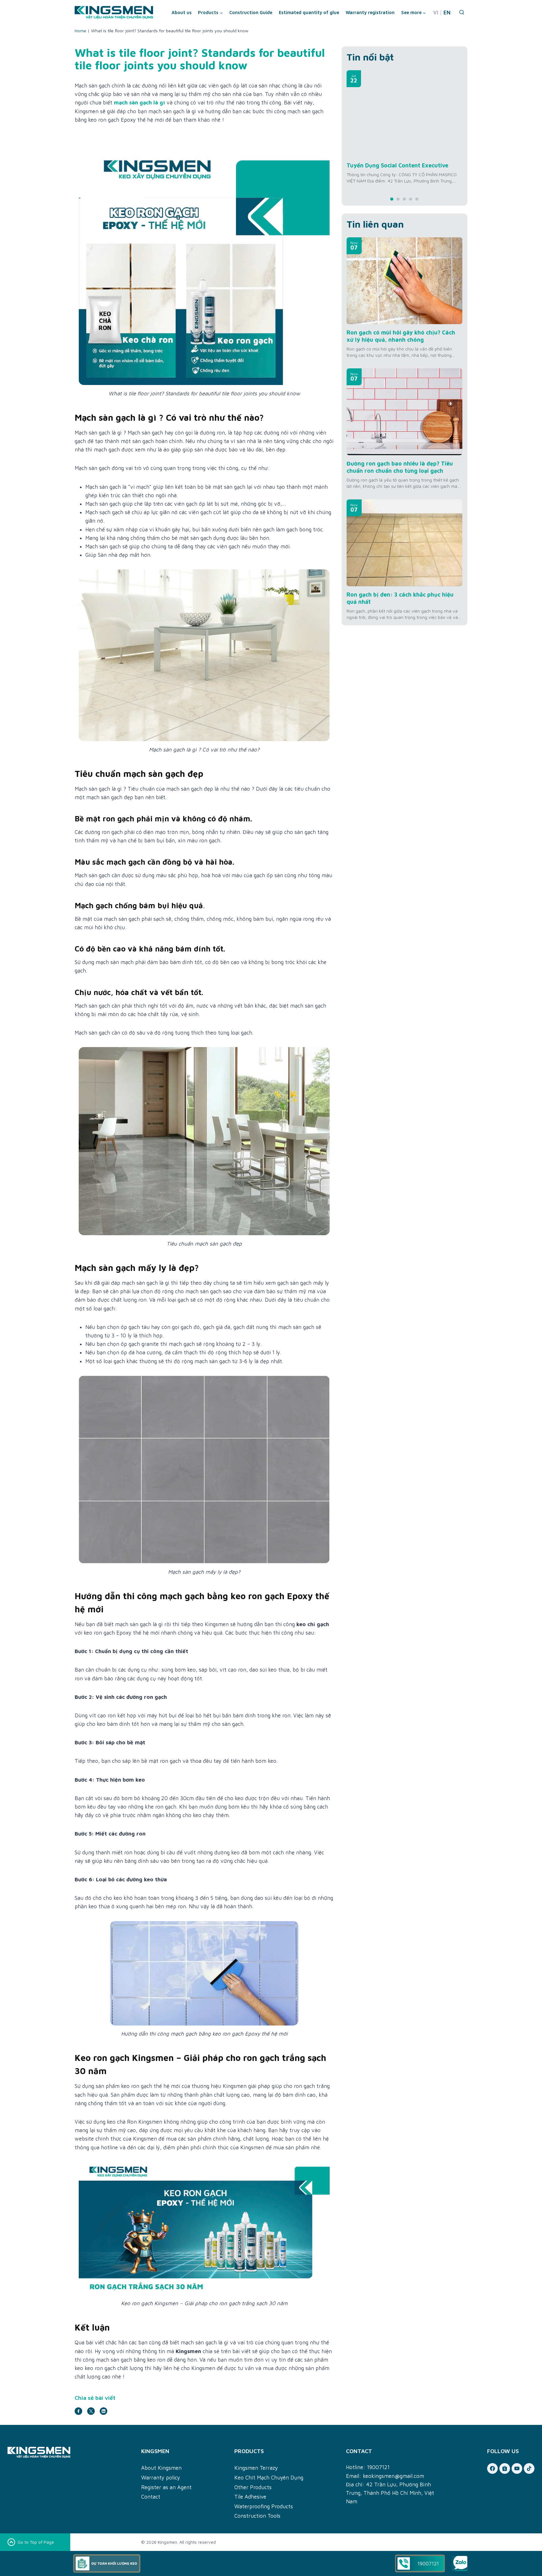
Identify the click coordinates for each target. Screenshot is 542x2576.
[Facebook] (492, 2468)
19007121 (378, 2467)
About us (182, 12)
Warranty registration (370, 12)
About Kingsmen (161, 2468)
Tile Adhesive (250, 2497)
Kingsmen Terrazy (256, 2468)
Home (80, 31)
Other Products (253, 2487)
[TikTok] (529, 2468)
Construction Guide (251, 12)
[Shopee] (505, 2468)
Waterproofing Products (264, 2506)
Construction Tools (257, 2516)
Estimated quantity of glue (309, 12)
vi (436, 13)
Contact (151, 2497)
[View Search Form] (462, 13)
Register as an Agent (166, 2487)
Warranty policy (161, 2478)
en (447, 13)
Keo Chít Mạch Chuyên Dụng (269, 2478)
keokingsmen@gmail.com (393, 2476)
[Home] (71, 2452)
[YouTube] (517, 2468)
